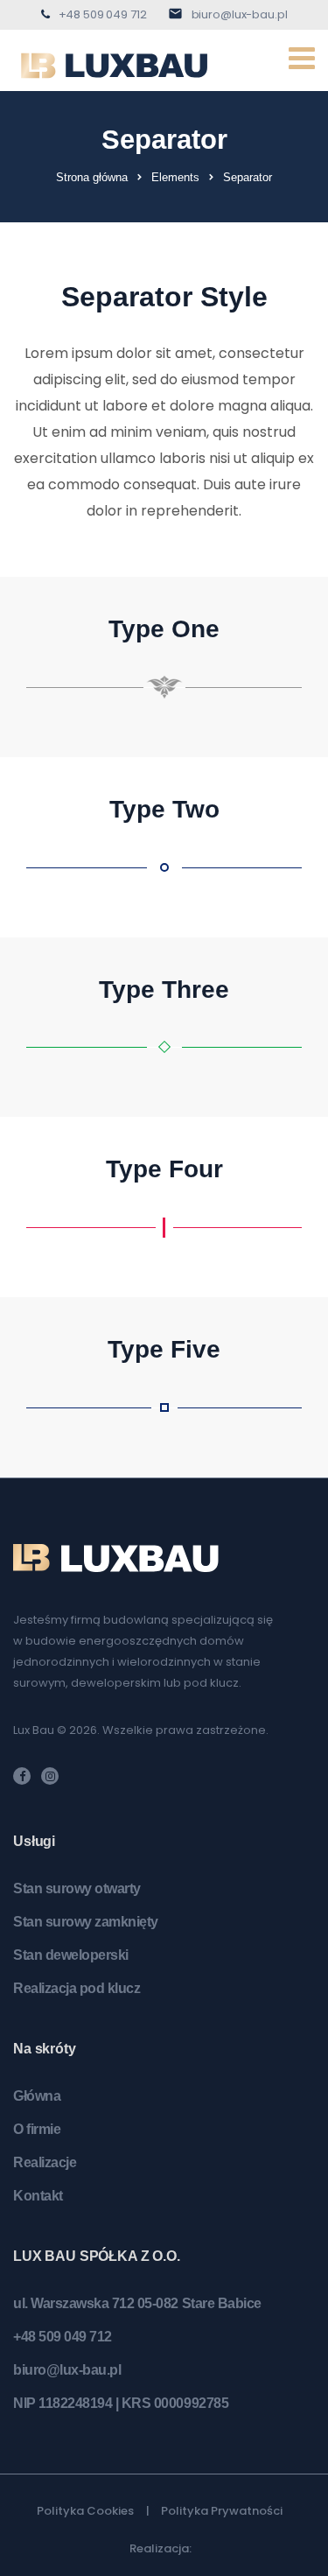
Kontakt (38, 2196)
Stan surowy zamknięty (86, 1922)
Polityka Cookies (85, 2511)
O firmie (37, 2129)
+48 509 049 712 (103, 14)
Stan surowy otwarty (77, 1888)
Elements (175, 177)
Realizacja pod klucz (77, 1988)
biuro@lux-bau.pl (240, 14)
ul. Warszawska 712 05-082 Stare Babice (137, 2303)
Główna (37, 2096)
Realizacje (45, 2162)
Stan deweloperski (71, 1955)
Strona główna (92, 177)
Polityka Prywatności (222, 2511)
